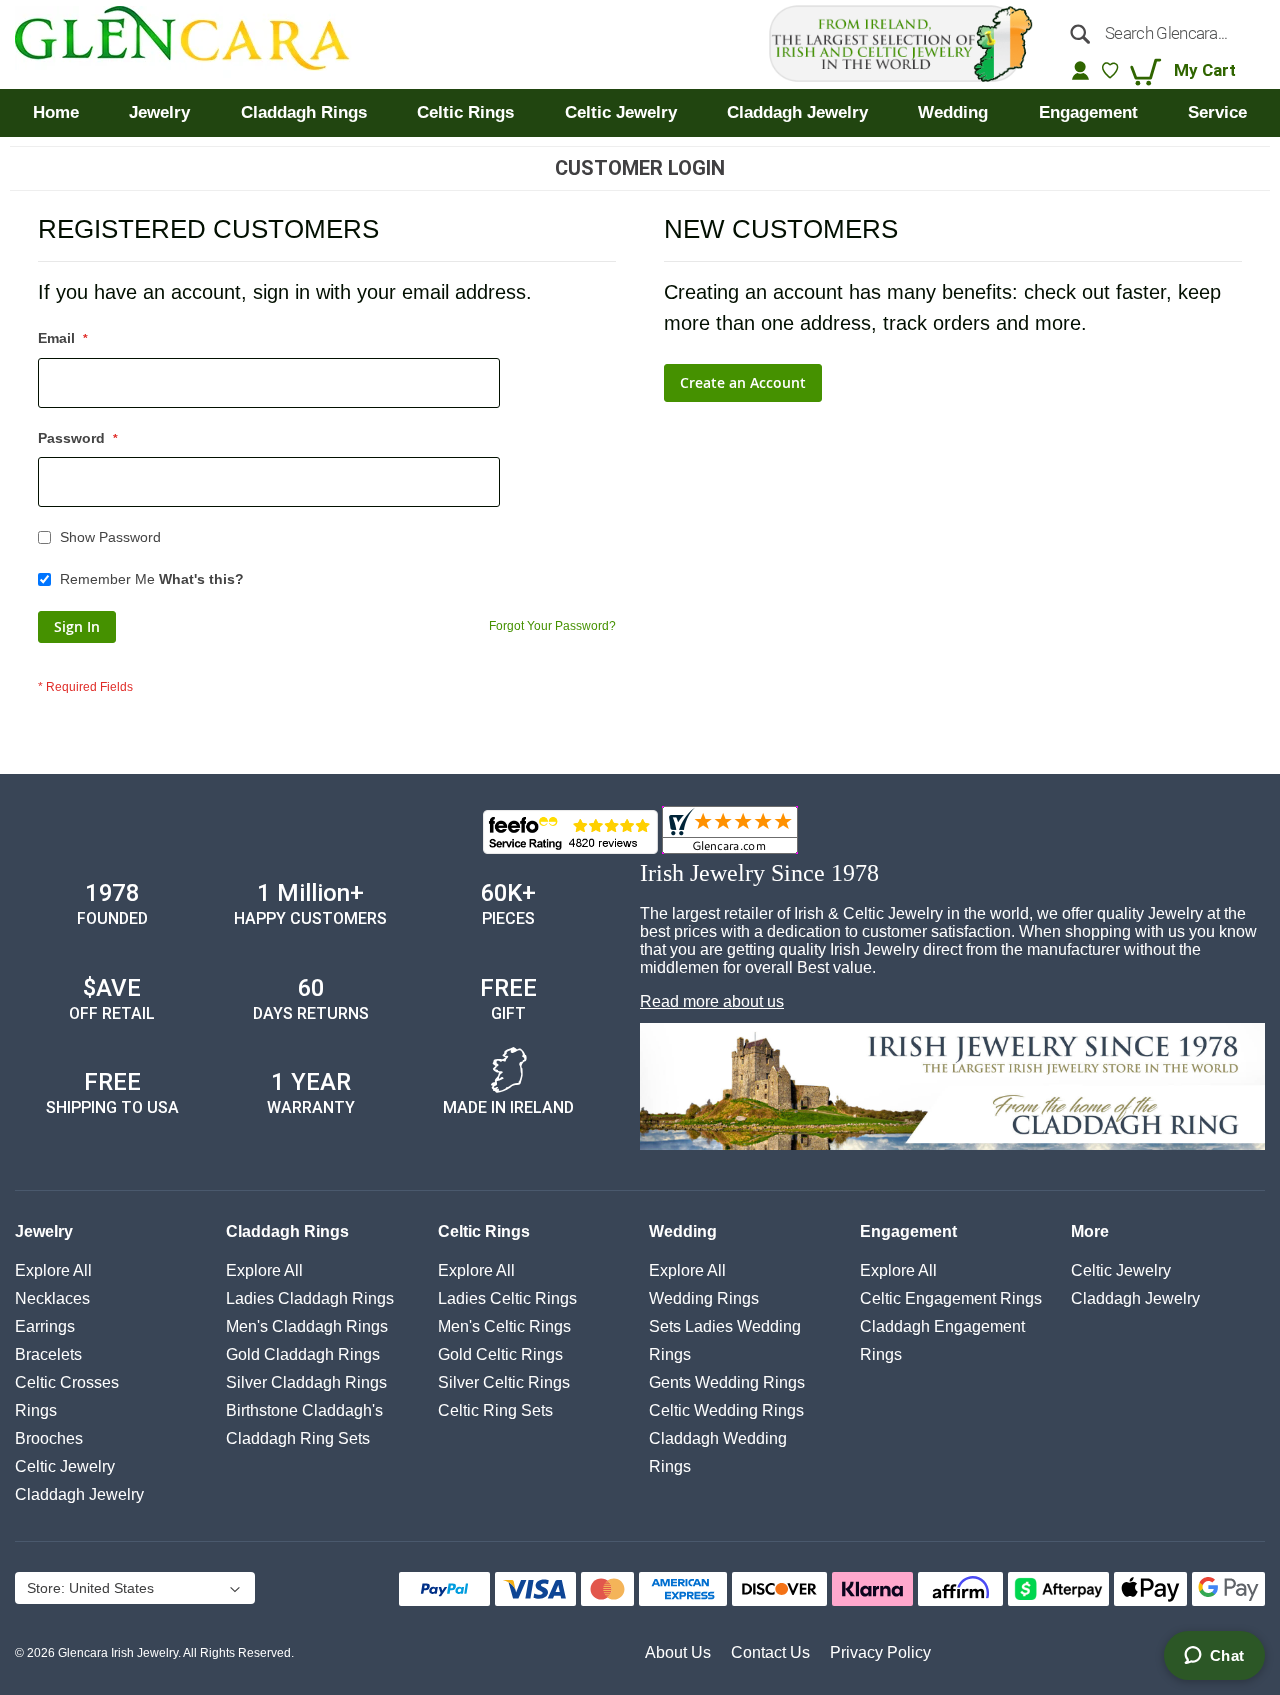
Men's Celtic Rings (504, 1326)
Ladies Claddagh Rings (310, 1298)
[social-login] (1080, 70)
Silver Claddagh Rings (306, 1382)
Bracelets (48, 1354)
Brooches (49, 1438)
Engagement (908, 1231)
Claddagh (79, 1494)
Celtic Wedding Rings (726, 1410)
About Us (678, 1652)
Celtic (65, 1466)
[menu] (640, 113)
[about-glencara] (952, 1088)
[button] (133, 1590)
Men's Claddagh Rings (307, 1326)
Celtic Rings (484, 1231)
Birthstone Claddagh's (304, 1410)
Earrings (45, 1326)
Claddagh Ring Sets (298, 1438)
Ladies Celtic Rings (507, 1298)
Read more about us (712, 1001)
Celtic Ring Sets (495, 1410)
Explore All (53, 1270)
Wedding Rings (704, 1298)
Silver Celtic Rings (504, 1382)
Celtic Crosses (67, 1382)
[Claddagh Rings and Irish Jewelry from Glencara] (196, 44)
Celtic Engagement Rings (951, 1298)
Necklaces (52, 1298)
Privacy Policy (880, 1652)
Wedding (683, 1231)
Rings (36, 1410)
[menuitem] (56, 113)
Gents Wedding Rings (727, 1382)
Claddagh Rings (287, 1231)
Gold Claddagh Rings (303, 1354)
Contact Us (770, 1652)
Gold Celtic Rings (500, 1354)
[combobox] (1161, 33)
